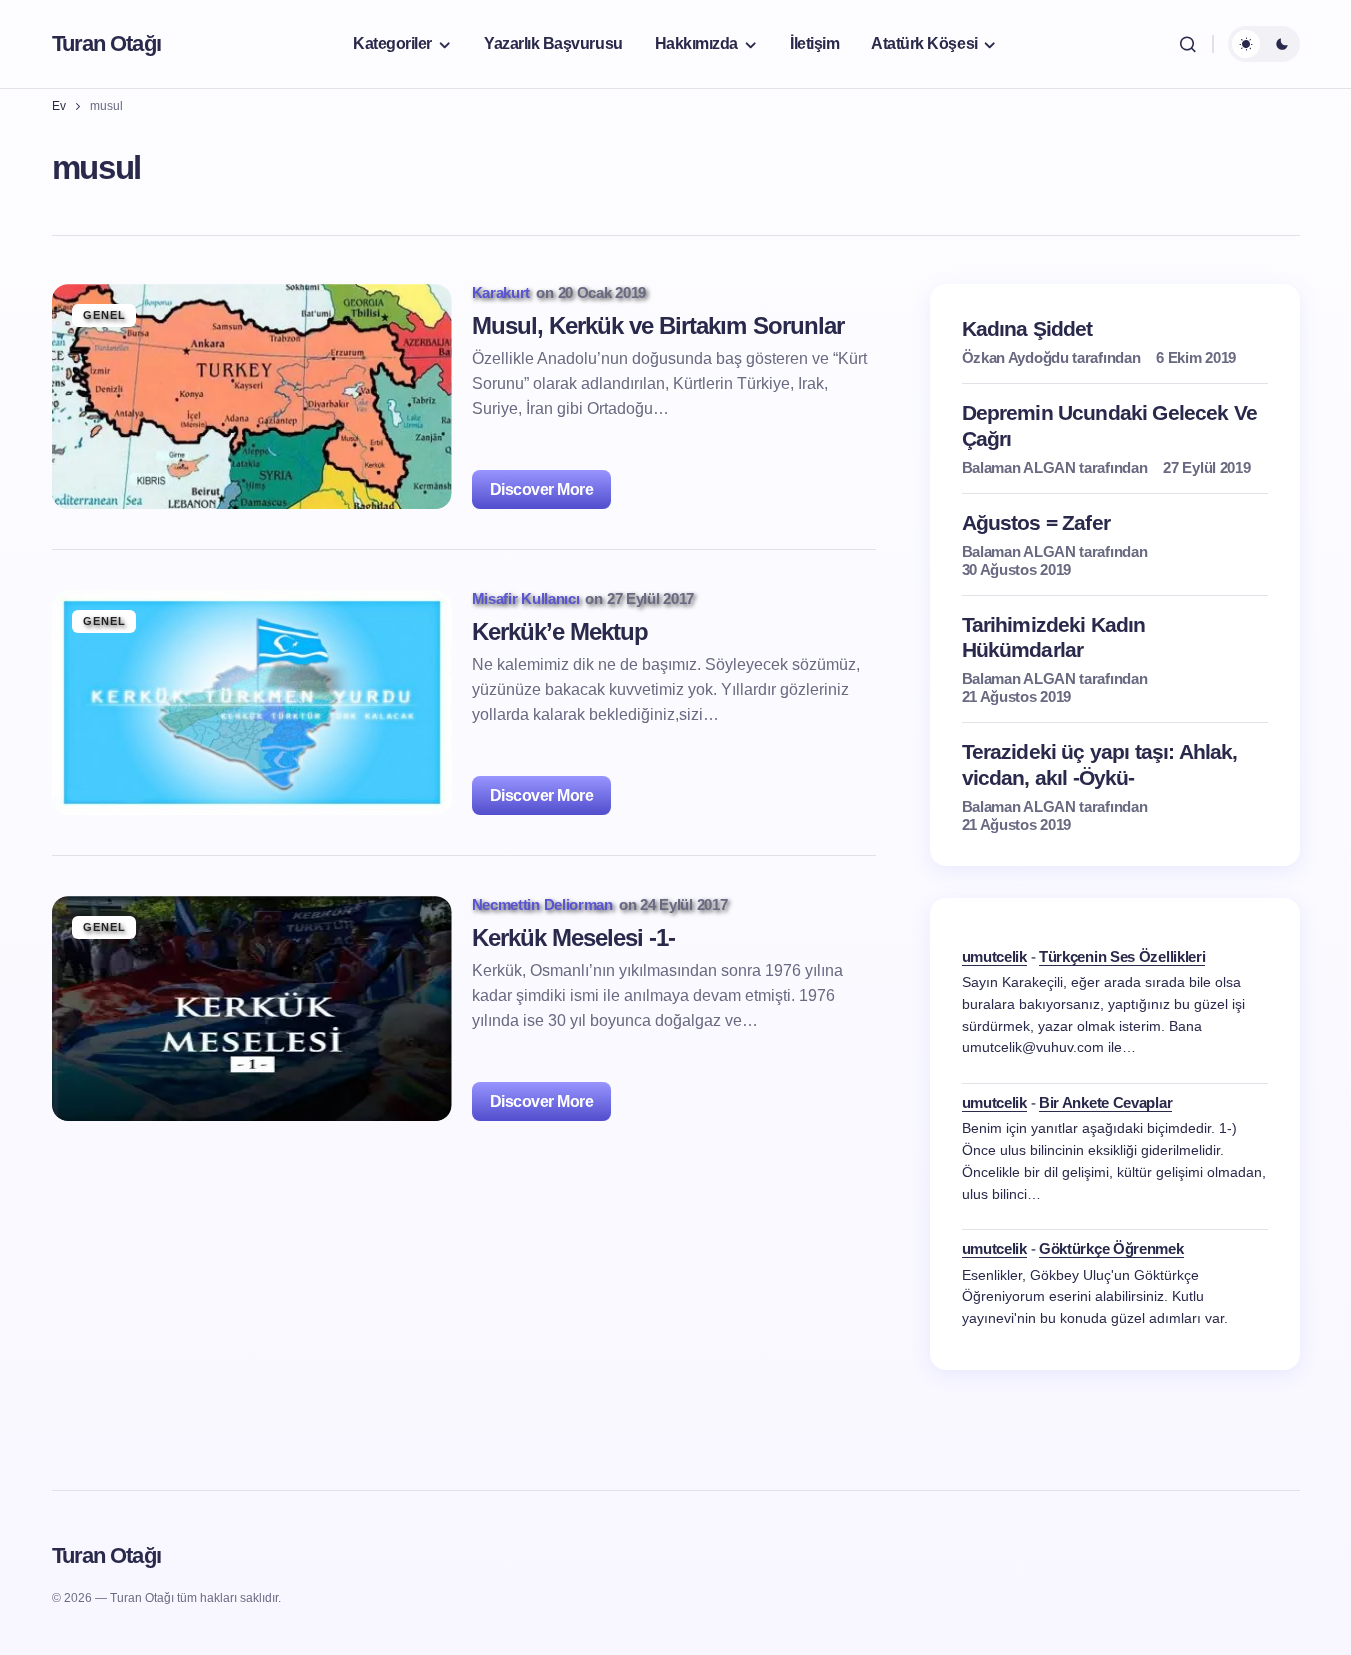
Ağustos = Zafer (1036, 522)
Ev (59, 106)
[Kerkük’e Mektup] (252, 702)
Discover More (542, 489)
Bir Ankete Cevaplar (1105, 1102)
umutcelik (994, 956)
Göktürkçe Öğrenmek (1111, 1248)
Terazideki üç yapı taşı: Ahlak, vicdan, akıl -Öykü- (1100, 764)
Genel (105, 315)
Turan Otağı (106, 43)
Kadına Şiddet (1027, 328)
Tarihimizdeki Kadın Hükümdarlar (1054, 637)
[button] (1188, 44)
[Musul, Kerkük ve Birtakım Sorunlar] (252, 396)
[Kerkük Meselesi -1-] (252, 1008)
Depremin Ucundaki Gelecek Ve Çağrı (1109, 425)
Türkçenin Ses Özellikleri (1122, 956)
